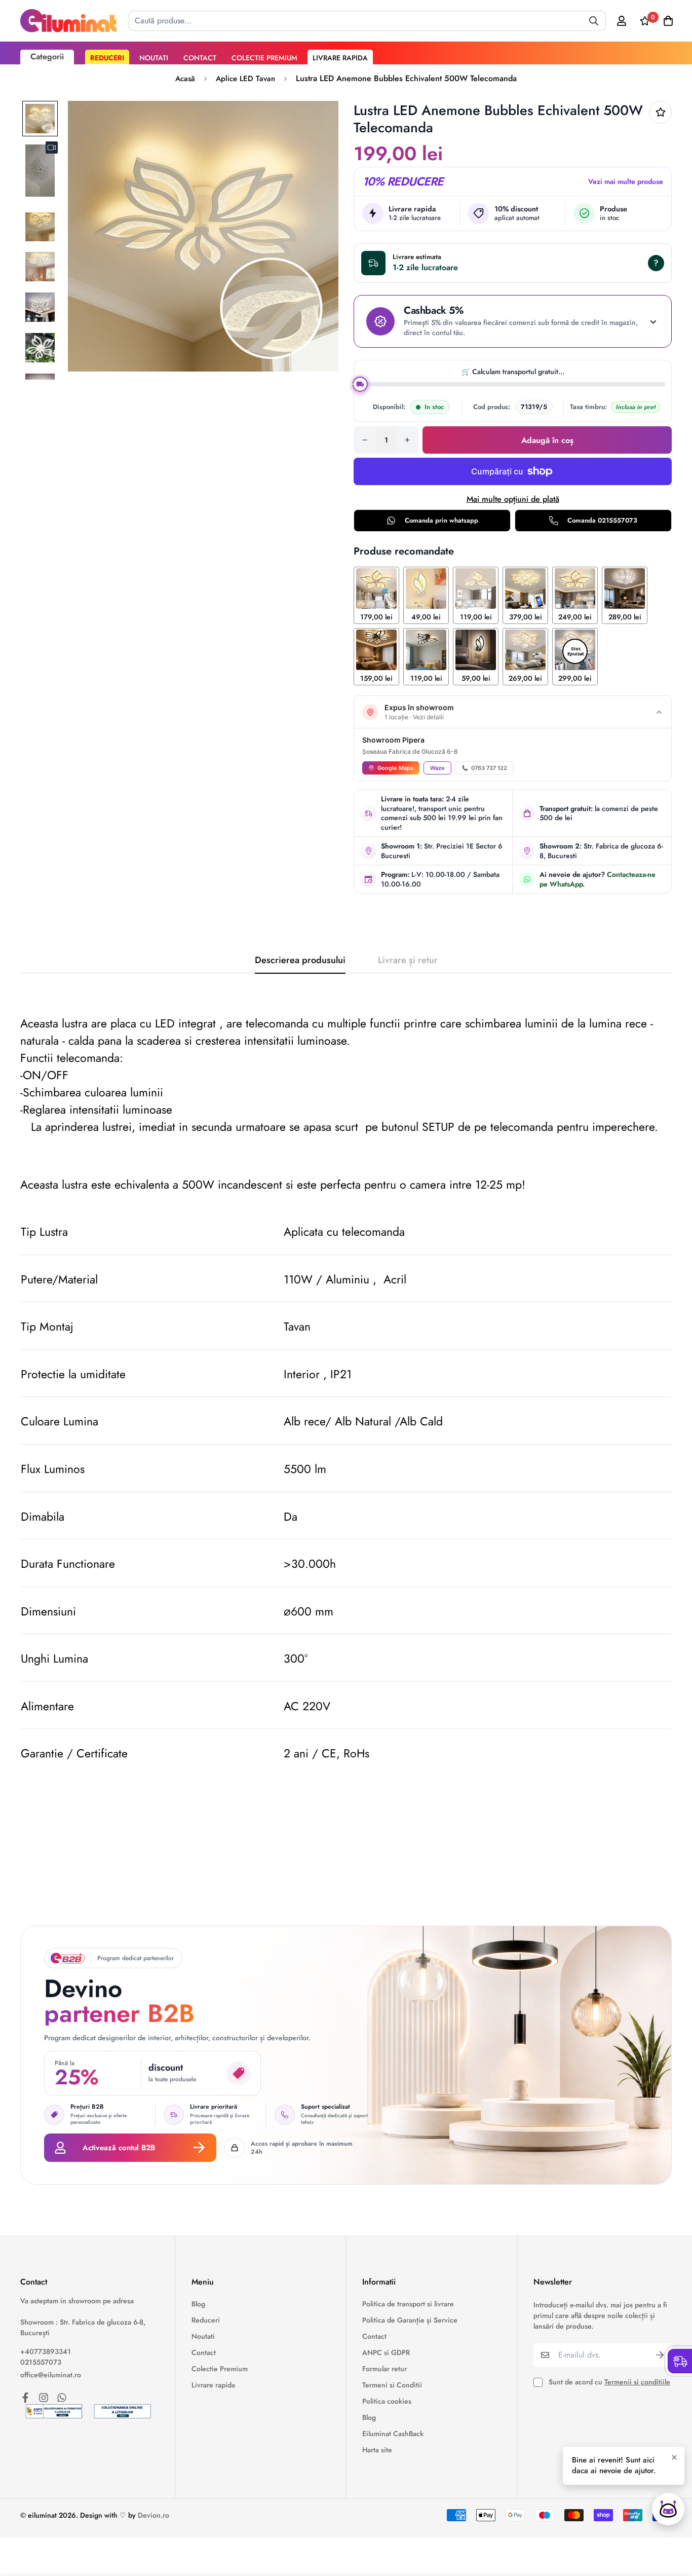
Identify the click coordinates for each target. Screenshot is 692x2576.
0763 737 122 (489, 768)
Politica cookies (387, 2401)
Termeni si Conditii (392, 2385)
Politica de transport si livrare (408, 2304)
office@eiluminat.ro (51, 2375)
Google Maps (395, 768)
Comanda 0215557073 (602, 520)
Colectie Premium (264, 58)
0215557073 (41, 2362)
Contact (200, 58)
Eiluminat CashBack (393, 2434)
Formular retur (385, 2369)
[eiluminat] (68, 21)
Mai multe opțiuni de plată (513, 499)
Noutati (154, 58)
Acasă (185, 79)
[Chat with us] (668, 2509)
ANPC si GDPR (386, 2352)
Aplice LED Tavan (245, 79)
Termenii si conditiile (637, 2382)
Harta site (377, 2450)
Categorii (47, 57)
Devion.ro (153, 2515)
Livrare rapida (340, 58)
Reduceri (107, 58)
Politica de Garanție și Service (410, 2320)
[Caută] (594, 21)
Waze (437, 768)
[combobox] (367, 21)
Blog (198, 2304)
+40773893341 (46, 2351)
